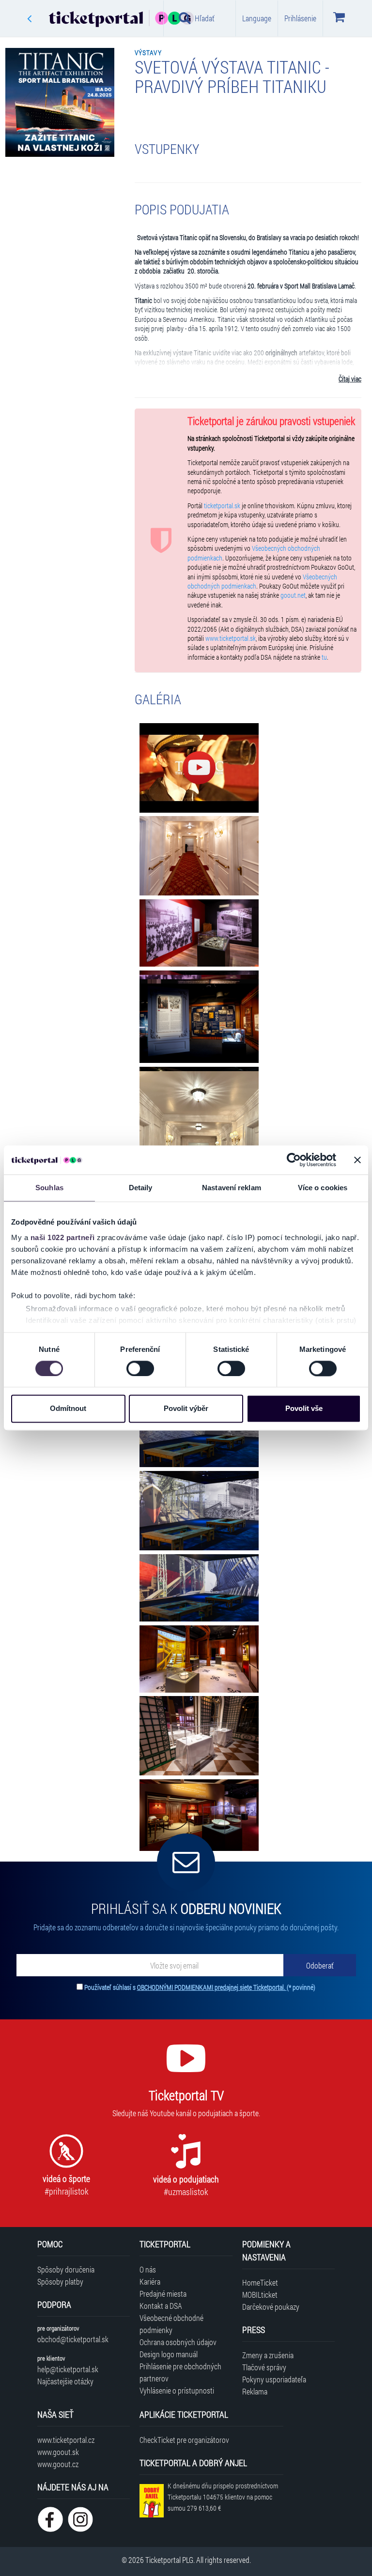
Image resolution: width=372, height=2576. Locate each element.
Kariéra (150, 2281)
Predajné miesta (163, 2294)
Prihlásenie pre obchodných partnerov (180, 2372)
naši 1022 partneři (63, 1237)
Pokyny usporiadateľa (274, 2379)
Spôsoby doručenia (66, 2269)
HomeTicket (260, 2282)
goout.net (293, 595)
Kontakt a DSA (161, 2306)
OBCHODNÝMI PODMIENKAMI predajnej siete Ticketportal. (212, 1987)
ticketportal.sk (222, 506)
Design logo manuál (169, 2354)
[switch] (140, 1368)
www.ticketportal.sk (231, 638)
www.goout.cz (58, 2464)
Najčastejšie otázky (65, 2381)
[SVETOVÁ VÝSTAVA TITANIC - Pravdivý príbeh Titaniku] (199, 768)
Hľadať (205, 18)
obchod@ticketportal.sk (73, 2339)
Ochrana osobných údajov (178, 2342)
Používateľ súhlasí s (200, 1987)
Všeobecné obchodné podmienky (171, 2324)
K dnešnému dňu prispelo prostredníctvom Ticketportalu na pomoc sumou (223, 2497)
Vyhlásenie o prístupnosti (177, 2390)
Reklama (255, 2391)
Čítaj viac (350, 379)
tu (324, 657)
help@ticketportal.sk (68, 2369)
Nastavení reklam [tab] (232, 1188)
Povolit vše (304, 1409)
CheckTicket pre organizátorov (184, 2440)
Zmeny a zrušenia (268, 2355)
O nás (148, 2269)
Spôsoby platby (60, 2281)
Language (257, 18)
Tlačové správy (264, 2367)
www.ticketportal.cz (66, 2440)
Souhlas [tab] (49, 1188)
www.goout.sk (58, 2452)
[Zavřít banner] (357, 1160)
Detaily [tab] (141, 1188)
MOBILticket (260, 2295)
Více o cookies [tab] (323, 1188)
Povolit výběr (186, 1409)
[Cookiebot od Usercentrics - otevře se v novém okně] (294, 1160)
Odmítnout (68, 1409)
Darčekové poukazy (271, 2307)
